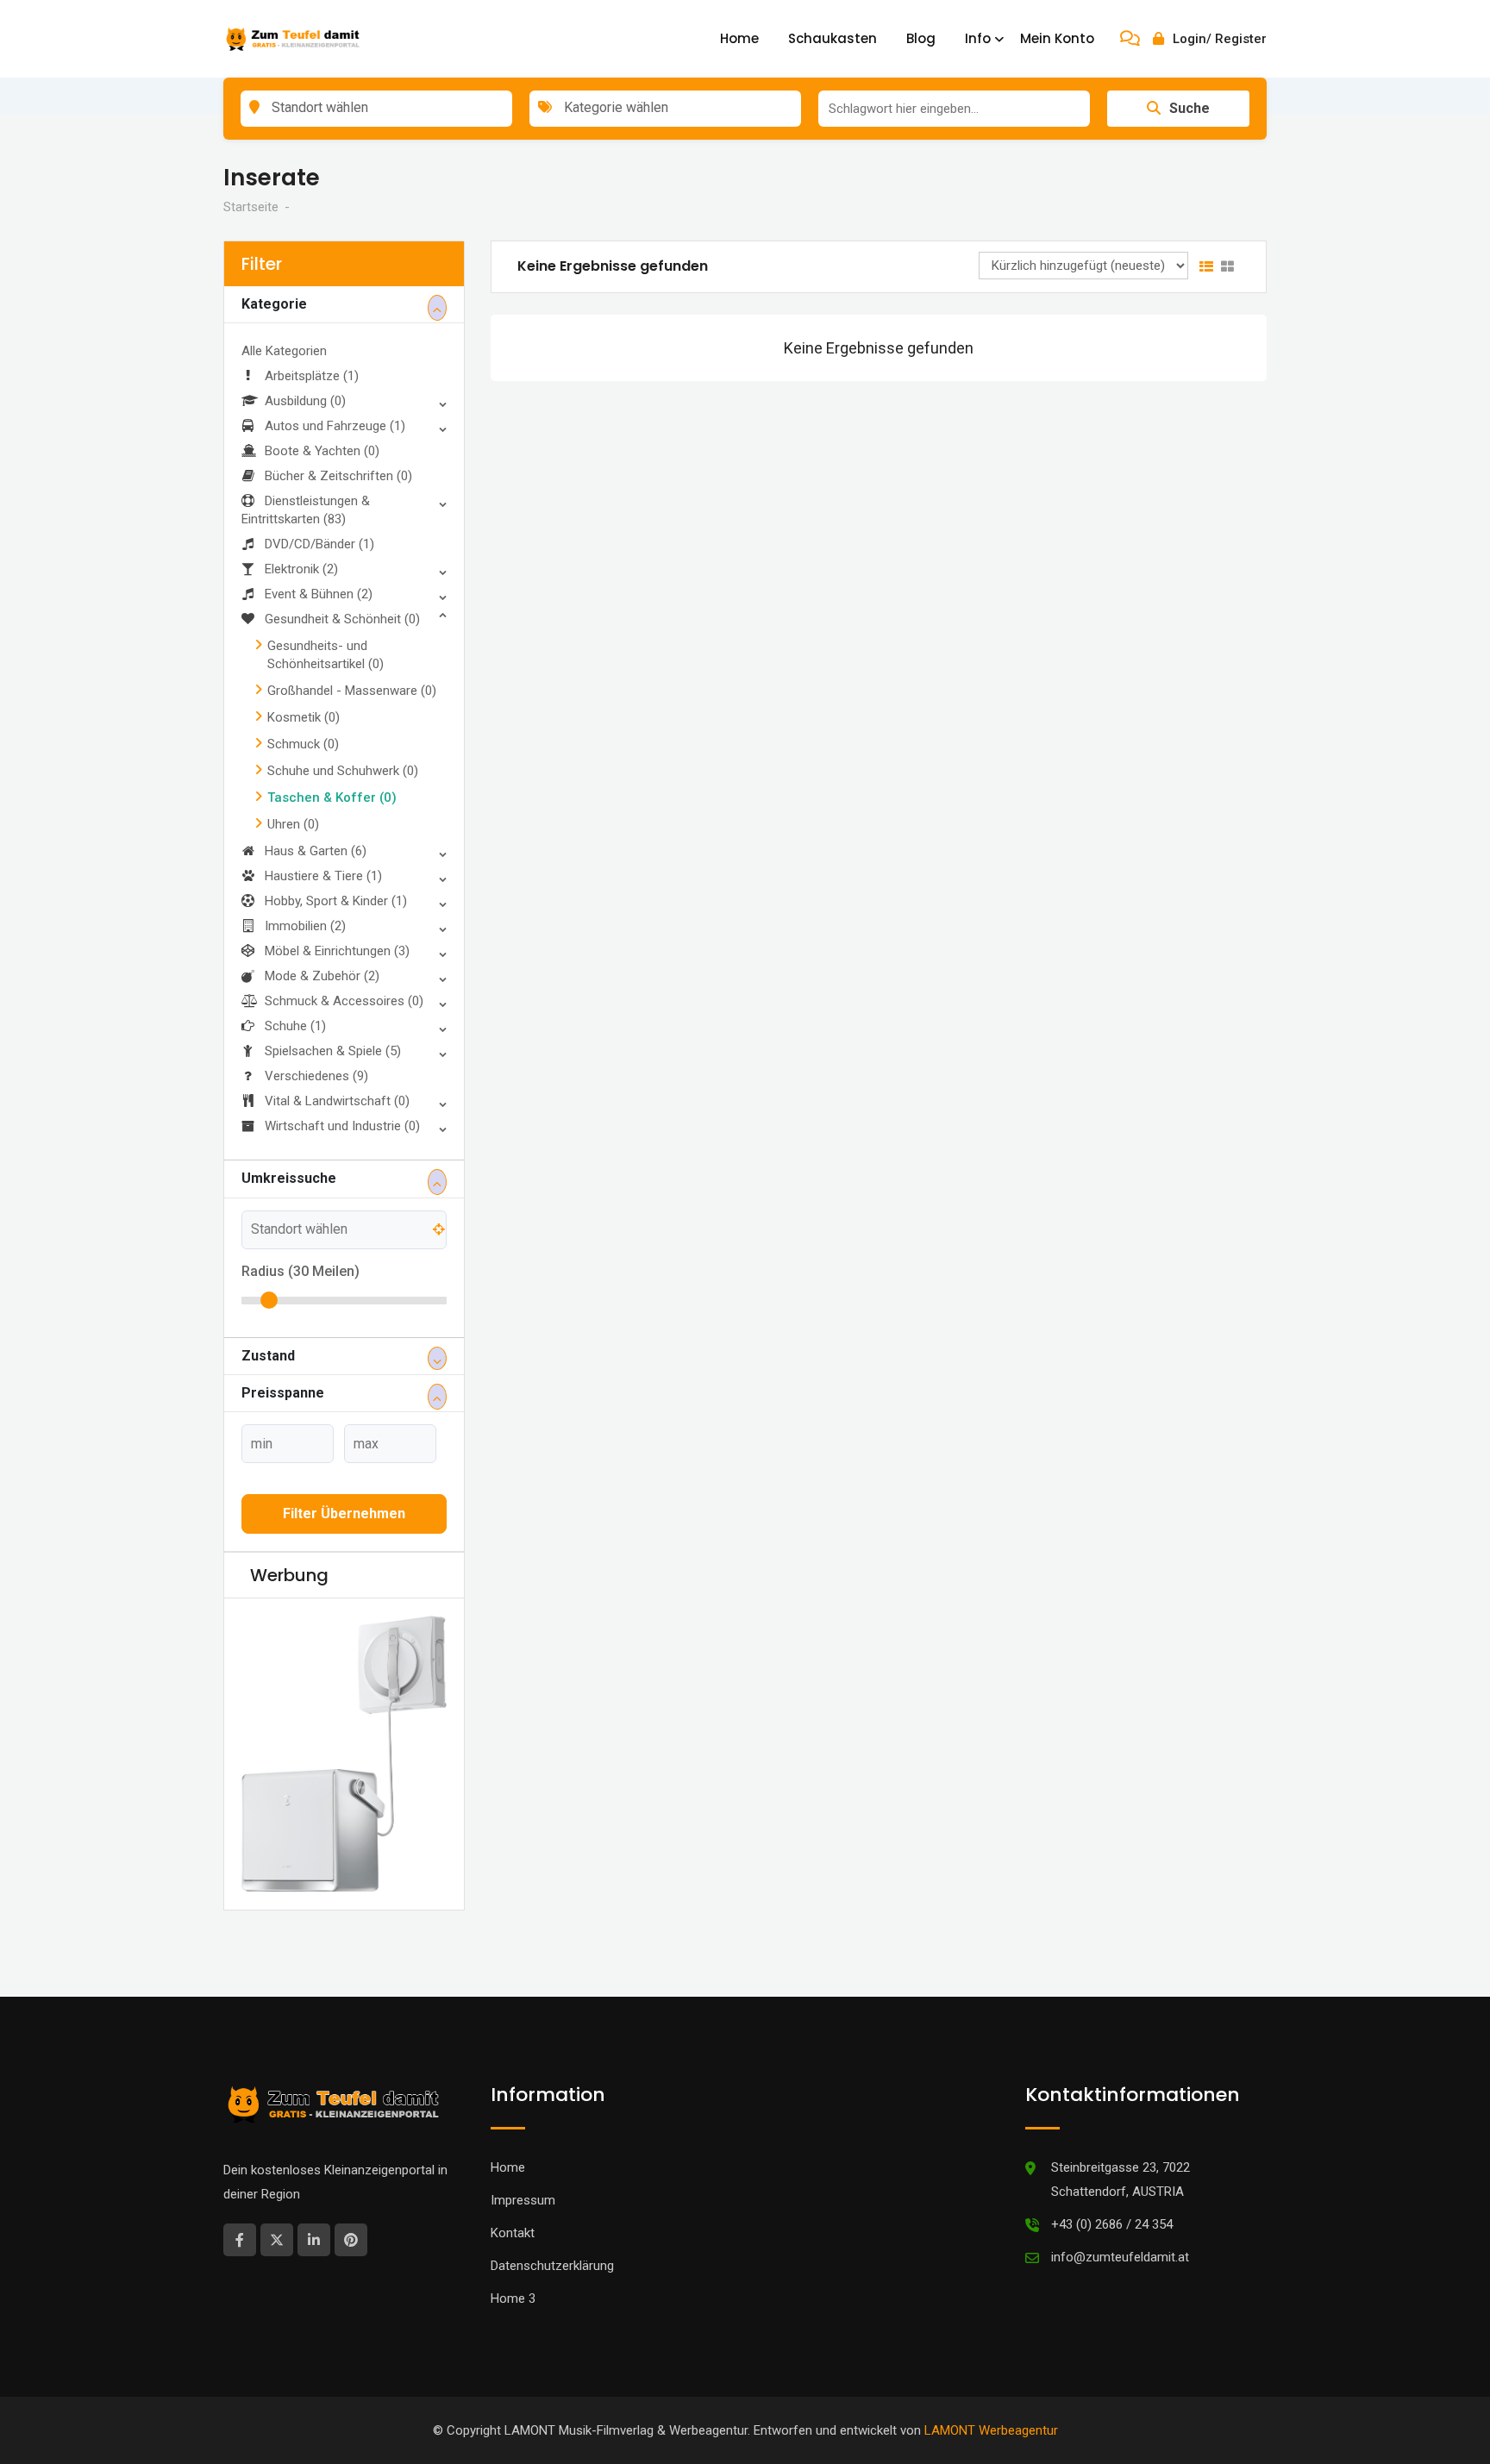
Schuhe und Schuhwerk (343, 771)
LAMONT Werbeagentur (991, 2373)
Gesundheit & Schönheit (342, 619)
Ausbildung (305, 401)
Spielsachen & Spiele (333, 1051)
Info (978, 38)
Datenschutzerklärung (552, 2208)
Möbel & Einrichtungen (337, 951)
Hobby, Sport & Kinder (336, 901)
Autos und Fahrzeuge (335, 426)
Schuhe (295, 1026)
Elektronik (301, 569)
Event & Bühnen (319, 594)
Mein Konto (1057, 38)
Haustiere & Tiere (323, 876)
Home (739, 38)
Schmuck (303, 744)
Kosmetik (304, 717)
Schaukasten (833, 38)
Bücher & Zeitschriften (338, 476)
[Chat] (1130, 39)
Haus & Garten (316, 851)
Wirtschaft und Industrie (342, 1126)
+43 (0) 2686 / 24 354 (1112, 2167)
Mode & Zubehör (322, 976)
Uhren (293, 824)
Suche (1189, 108)
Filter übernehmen (344, 1513)
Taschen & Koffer (332, 797)
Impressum (523, 2142)
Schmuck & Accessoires (344, 1001)
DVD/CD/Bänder (319, 544)
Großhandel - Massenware (352, 691)
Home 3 (513, 2241)
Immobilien (305, 926)
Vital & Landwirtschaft (337, 1101)
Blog (921, 38)
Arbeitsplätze (312, 376)
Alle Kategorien (284, 351)
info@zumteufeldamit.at (1120, 2199)
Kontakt (513, 2175)
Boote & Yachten (322, 451)
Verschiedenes (316, 1076)
